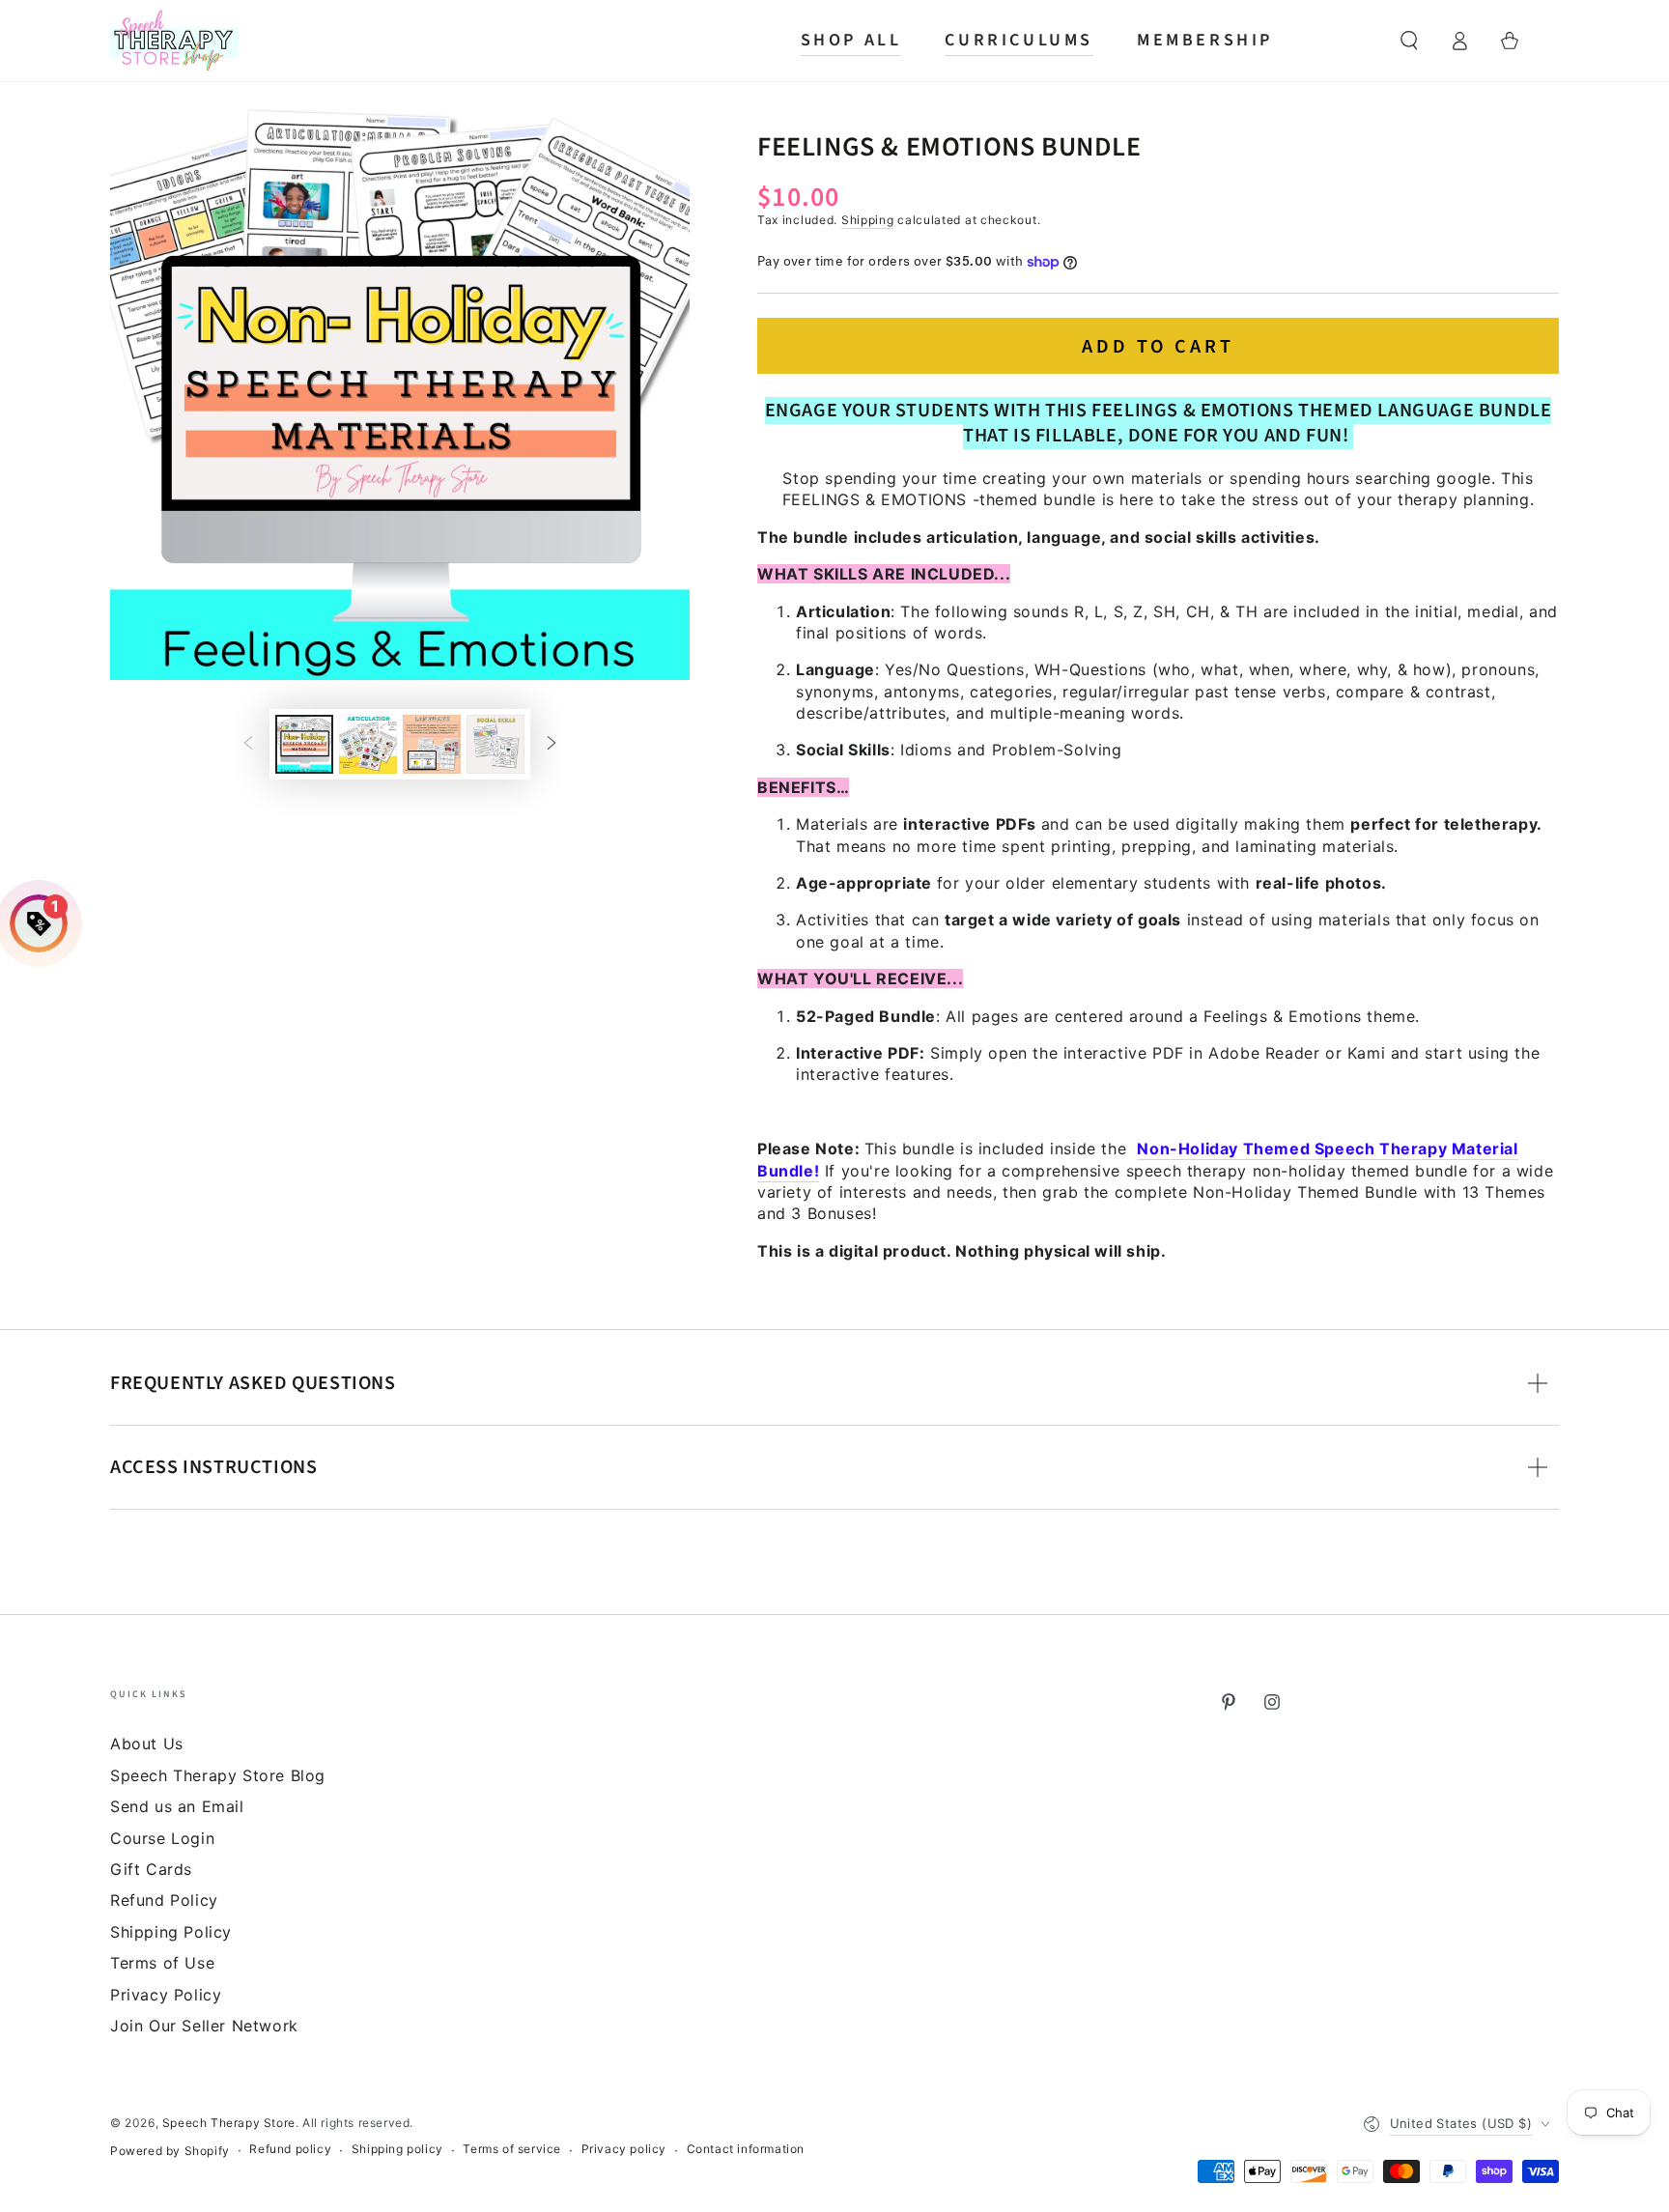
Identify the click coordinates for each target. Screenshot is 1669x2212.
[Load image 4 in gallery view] (495, 744)
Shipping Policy (171, 1932)
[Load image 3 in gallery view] (432, 744)
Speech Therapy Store (229, 2123)
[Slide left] (248, 745)
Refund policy (290, 2149)
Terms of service (512, 2149)
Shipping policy (397, 2149)
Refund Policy (164, 1900)
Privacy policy (624, 2149)
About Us (147, 1744)
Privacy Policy (166, 1995)
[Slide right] (552, 745)
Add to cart (1158, 347)
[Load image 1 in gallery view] (304, 744)
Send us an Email (177, 1806)
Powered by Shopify (170, 2151)
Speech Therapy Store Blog (218, 1775)
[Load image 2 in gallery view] (368, 744)
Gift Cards (151, 1869)
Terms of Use (162, 1963)
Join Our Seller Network (204, 2026)
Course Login (162, 1838)
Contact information (746, 2149)
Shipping (868, 220)
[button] (1409, 41)
